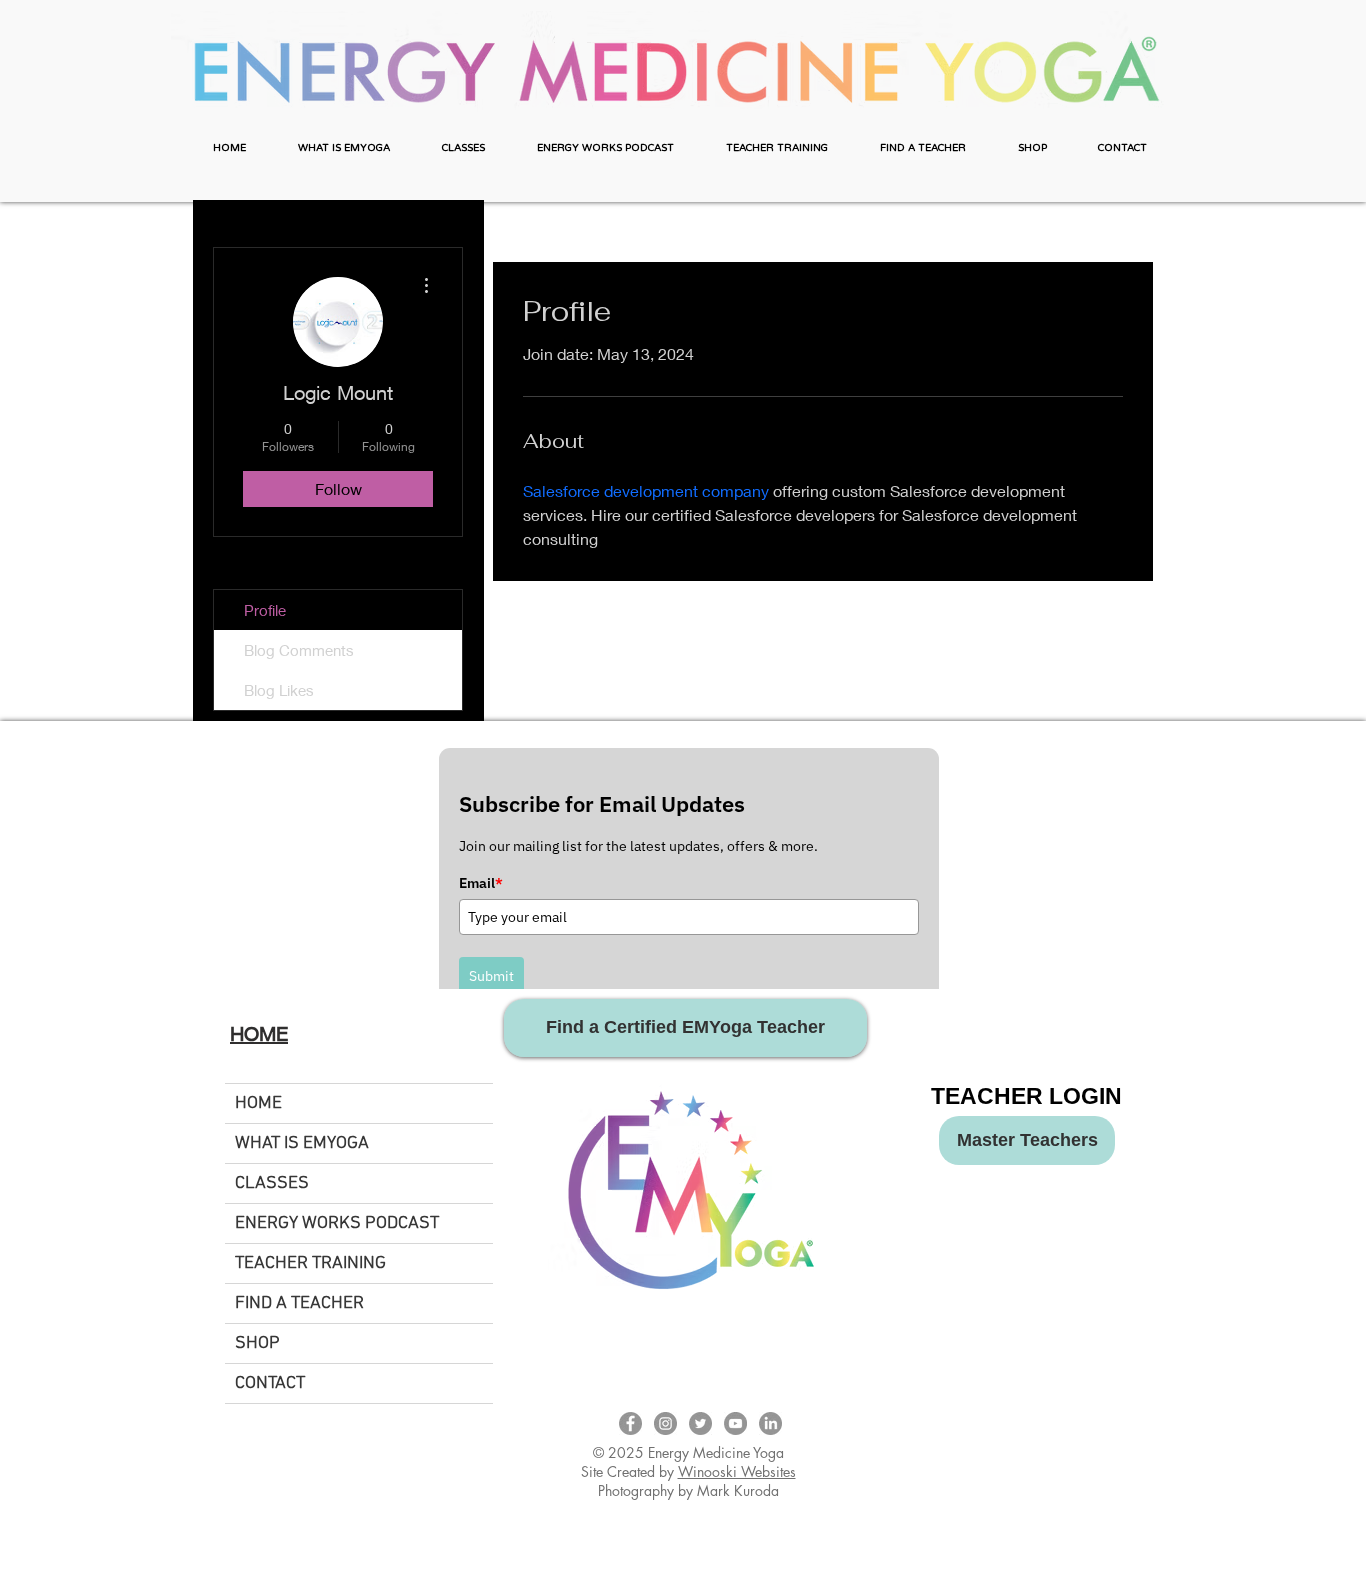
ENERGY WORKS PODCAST (337, 1223)
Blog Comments (299, 650)
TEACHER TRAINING (310, 1263)
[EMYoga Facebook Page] (630, 1423)
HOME (258, 1103)
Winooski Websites (737, 1471)
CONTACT (270, 1383)
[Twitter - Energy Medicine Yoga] (700, 1423)
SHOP (257, 1343)
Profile (265, 610)
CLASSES (272, 1183)
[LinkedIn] (770, 1423)
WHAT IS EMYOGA (302, 1143)
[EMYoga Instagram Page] (665, 1423)
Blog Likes (279, 690)
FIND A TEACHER (299, 1303)
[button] (344, 148)
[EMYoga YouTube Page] (735, 1423)
